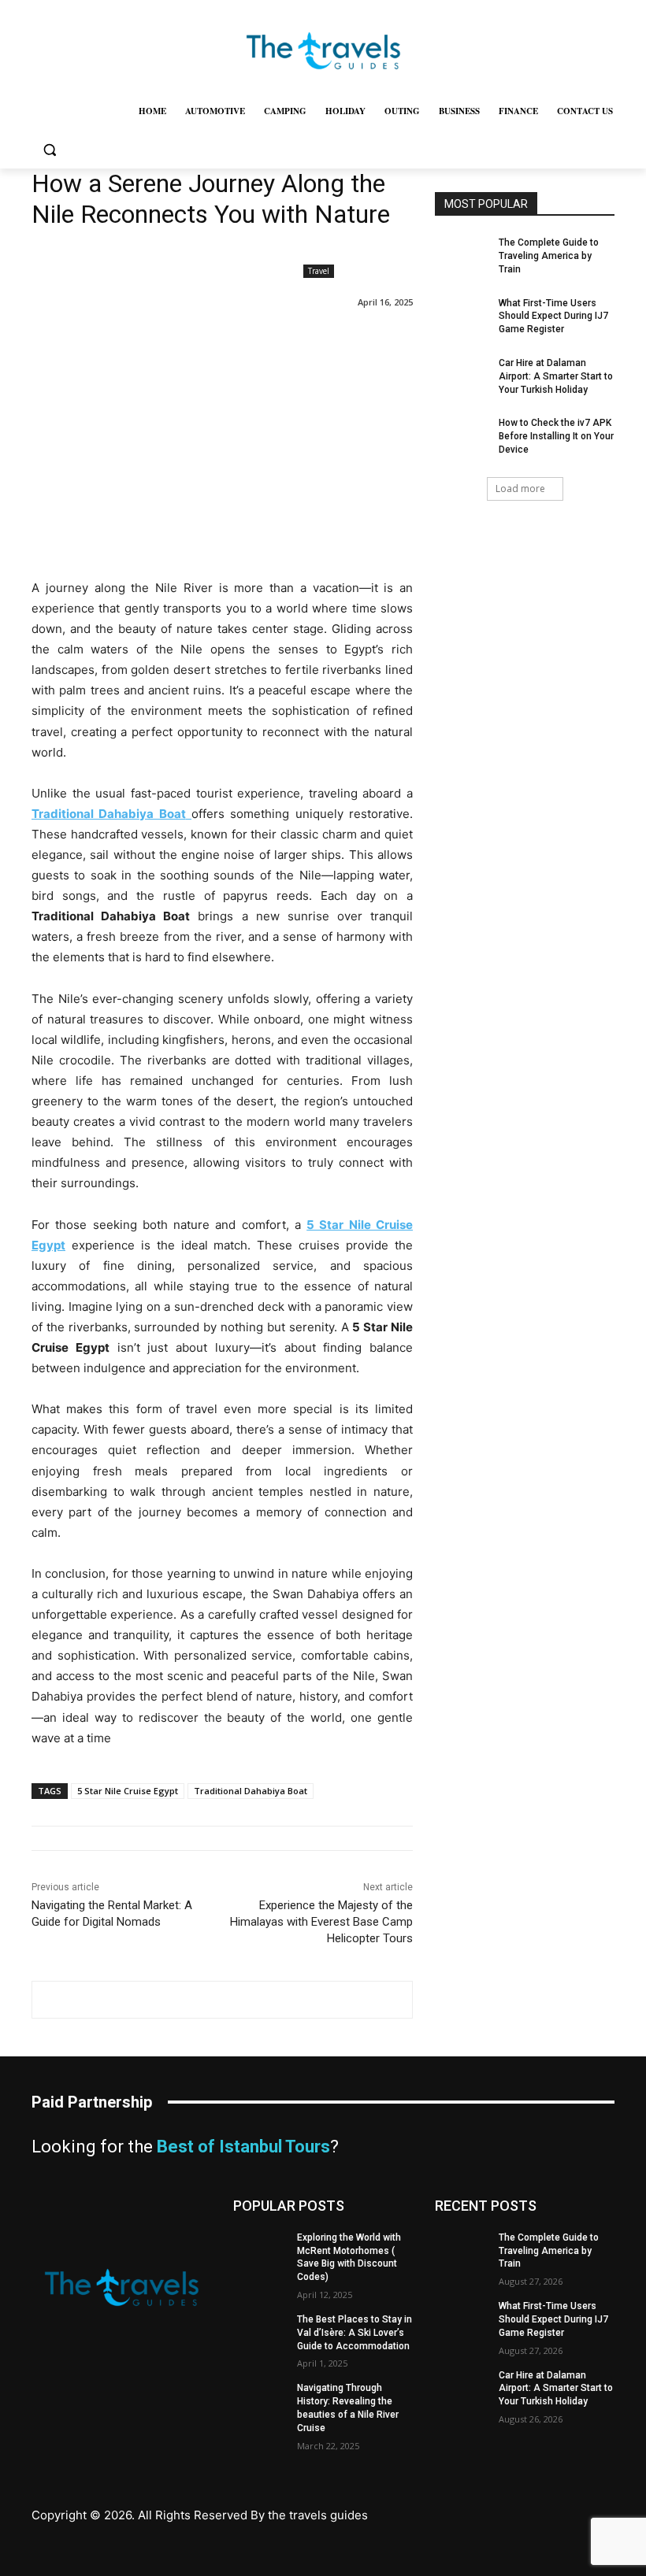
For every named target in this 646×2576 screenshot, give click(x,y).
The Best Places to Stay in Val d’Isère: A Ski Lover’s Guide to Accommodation (355, 2333)
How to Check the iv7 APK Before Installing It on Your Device (556, 436)
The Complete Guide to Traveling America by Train (549, 256)
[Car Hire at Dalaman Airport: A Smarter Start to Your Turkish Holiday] (462, 376)
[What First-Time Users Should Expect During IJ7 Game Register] (462, 316)
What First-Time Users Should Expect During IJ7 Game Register (553, 316)
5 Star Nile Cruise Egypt (128, 1791)
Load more (520, 489)
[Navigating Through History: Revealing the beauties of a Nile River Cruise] (260, 2400)
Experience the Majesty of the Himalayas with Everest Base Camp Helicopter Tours (321, 1922)
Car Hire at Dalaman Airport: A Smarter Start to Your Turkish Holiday (556, 376)
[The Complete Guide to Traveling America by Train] (462, 255)
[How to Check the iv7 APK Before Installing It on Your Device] (462, 435)
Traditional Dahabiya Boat (251, 1791)
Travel (319, 271)
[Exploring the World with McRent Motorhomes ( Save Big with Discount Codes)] (260, 2250)
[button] (49, 149)
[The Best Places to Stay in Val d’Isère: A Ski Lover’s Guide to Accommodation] (260, 2332)
